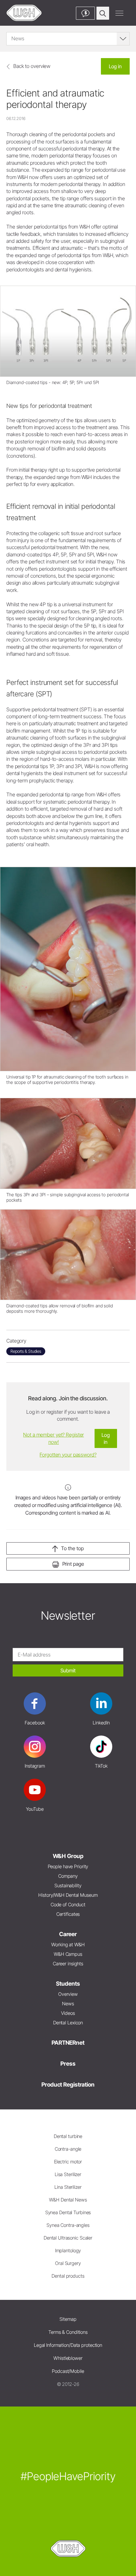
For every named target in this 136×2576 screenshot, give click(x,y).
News (68, 2004)
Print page (73, 1564)
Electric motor (68, 2162)
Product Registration (68, 2085)
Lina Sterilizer (68, 2187)
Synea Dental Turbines (68, 2212)
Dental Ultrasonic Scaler (68, 2238)
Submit (68, 1670)
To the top (72, 1548)
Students (68, 1984)
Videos (68, 2013)
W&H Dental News (68, 2200)
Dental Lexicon (68, 2023)
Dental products (68, 2276)
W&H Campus (68, 1954)
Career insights (68, 1964)
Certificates (68, 1914)
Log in (115, 66)
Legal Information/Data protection (68, 2345)
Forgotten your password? (68, 1455)
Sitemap (68, 2319)
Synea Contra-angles (68, 2225)
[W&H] (24, 13)
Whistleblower (68, 2358)
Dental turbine (68, 2136)
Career (68, 1934)
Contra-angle (68, 2149)
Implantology (68, 2251)
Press (68, 2064)
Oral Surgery (68, 2263)
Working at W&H (68, 1945)
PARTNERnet (68, 2043)
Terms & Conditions (68, 2332)
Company (68, 1876)
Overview (68, 1994)
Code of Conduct (68, 1905)
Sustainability (68, 1886)
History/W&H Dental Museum (68, 1895)
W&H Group (68, 1856)
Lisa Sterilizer (68, 2174)
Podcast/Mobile (68, 2371)
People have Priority (68, 1866)
